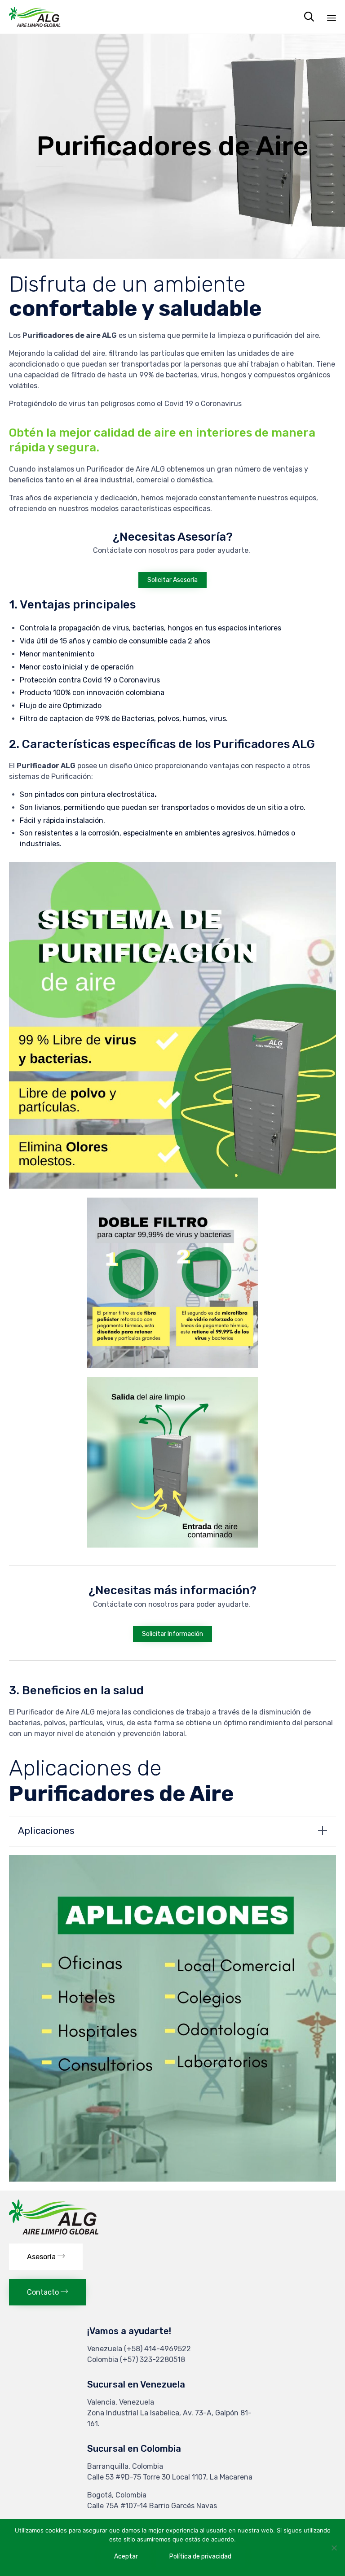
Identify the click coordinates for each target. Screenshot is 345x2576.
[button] (172, 580)
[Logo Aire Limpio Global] (54, 2232)
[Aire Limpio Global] (35, 17)
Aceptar (126, 2556)
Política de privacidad (200, 2556)
